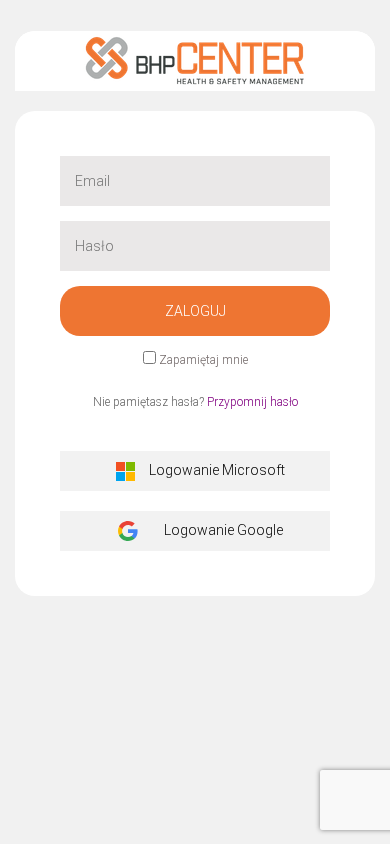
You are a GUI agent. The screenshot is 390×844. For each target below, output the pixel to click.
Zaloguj (195, 311)
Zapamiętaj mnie (203, 360)
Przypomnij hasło (252, 402)
